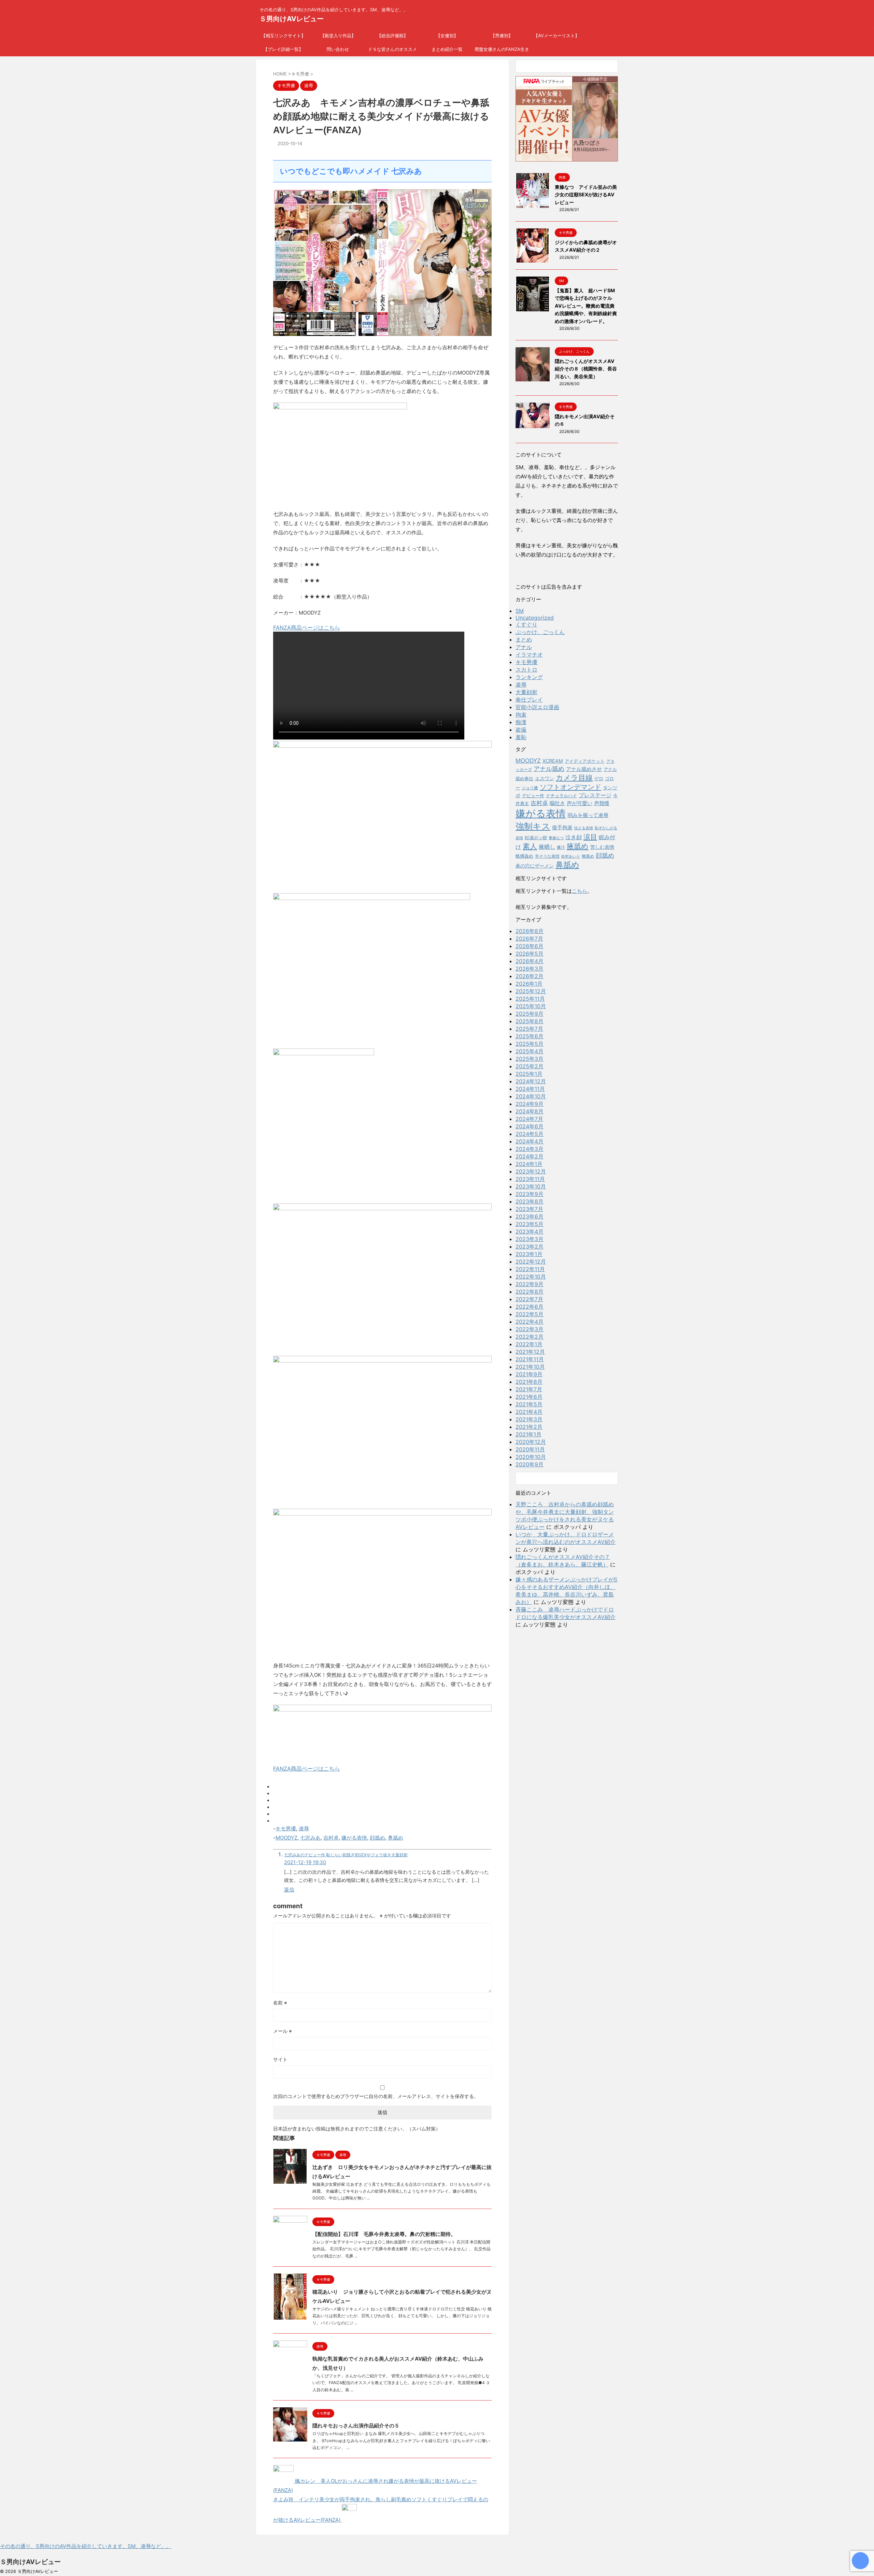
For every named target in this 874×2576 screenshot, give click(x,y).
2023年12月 (531, 1171)
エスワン (545, 778)
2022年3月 (530, 1329)
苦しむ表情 (602, 847)
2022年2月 (530, 1337)
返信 (289, 1890)
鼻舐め (396, 1838)
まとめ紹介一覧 (447, 49)
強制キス (533, 826)
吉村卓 (331, 1838)
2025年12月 (531, 991)
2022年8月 (530, 1292)
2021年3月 (529, 1419)
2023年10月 (531, 1186)
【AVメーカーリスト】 (556, 36)
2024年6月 (530, 1126)
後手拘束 (562, 827)
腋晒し (547, 847)
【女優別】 (447, 36)
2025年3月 (530, 1059)
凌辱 (304, 1828)
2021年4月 (529, 1412)
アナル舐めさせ (584, 769)
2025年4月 (530, 1051)
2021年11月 (530, 1359)
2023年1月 (529, 1254)
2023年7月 (529, 1209)
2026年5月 (530, 954)
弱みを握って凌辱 (588, 815)
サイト (280, 2059)
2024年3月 (530, 1149)
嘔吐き (557, 803)
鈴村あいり (571, 856)
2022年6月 (530, 1307)
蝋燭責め (524, 856)
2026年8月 (530, 931)
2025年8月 (530, 1021)
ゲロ (599, 778)
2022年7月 (529, 1299)
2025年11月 (530, 999)
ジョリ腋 (530, 788)
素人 (530, 846)
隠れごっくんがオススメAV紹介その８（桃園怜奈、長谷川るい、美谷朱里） (586, 369)
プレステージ (595, 795)
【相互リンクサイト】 (283, 36)
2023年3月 (530, 1239)
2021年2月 (529, 1427)
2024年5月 (530, 1134)
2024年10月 (531, 1096)
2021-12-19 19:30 (305, 1862)
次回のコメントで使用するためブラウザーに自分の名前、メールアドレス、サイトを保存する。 (376, 2096)
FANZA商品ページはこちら (307, 628)
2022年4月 (530, 1322)
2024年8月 (530, 1111)
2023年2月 (530, 1247)
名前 (280, 2003)
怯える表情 (584, 828)
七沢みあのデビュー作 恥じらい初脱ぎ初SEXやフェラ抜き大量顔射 (346, 1855)
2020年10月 (531, 1457)
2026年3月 (530, 969)
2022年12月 (531, 1262)
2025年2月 (530, 1066)
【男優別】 (502, 36)
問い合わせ (338, 49)
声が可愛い (580, 803)
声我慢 (602, 803)
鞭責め (588, 856)
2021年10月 (530, 1367)
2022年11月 (530, 1269)
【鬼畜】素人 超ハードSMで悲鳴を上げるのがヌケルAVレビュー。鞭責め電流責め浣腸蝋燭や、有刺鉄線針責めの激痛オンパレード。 (586, 306)
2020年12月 (531, 1442)
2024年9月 (530, 1104)
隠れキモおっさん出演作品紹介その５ (356, 2426)
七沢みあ (310, 1838)
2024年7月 (529, 1119)
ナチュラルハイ (561, 796)
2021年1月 (528, 1434)
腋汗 (561, 847)
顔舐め (377, 1838)
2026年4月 (530, 961)
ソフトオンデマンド (570, 787)
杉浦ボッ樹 (536, 837)
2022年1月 (529, 1344)
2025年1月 (529, 1074)
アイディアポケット (585, 761)
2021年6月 (529, 1397)
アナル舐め (549, 769)
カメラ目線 (574, 778)
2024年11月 (530, 1089)
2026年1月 (529, 984)
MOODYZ (286, 1838)
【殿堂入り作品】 (338, 36)
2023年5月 (530, 1224)
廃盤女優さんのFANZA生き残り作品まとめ (502, 51)
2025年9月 (530, 1014)
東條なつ (556, 838)
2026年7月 (529, 939)
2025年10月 (531, 1006)
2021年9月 (529, 1374)
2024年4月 (530, 1141)
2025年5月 (530, 1044)
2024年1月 (529, 1164)
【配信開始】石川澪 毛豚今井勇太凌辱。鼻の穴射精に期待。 (384, 2234)
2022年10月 (531, 1277)
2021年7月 (529, 1389)
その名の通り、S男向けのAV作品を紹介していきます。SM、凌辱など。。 (86, 2546)
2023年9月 (530, 1194)
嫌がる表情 (354, 1838)
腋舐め (578, 846)
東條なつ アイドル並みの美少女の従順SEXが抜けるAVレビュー (586, 195)
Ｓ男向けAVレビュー (292, 19)
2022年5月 (530, 1314)
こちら (580, 891)
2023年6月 (530, 1216)
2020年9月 (530, 1464)
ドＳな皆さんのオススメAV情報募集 (392, 51)
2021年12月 (530, 1352)
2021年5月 (529, 1404)
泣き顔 (574, 837)
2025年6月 (530, 1036)
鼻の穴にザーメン (535, 866)
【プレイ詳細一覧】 (283, 49)
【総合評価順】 (392, 36)
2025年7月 (529, 1029)
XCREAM (553, 761)
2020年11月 (530, 1449)
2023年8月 (530, 1201)
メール (283, 2031)
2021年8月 (529, 1382)
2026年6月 (530, 946)
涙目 (590, 837)
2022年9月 (530, 1284)
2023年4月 (530, 1231)
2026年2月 (530, 976)
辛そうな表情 (547, 856)
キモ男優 (286, 1828)
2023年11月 (530, 1179)
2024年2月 (530, 1156)
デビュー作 (533, 796)
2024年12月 (531, 1081)
